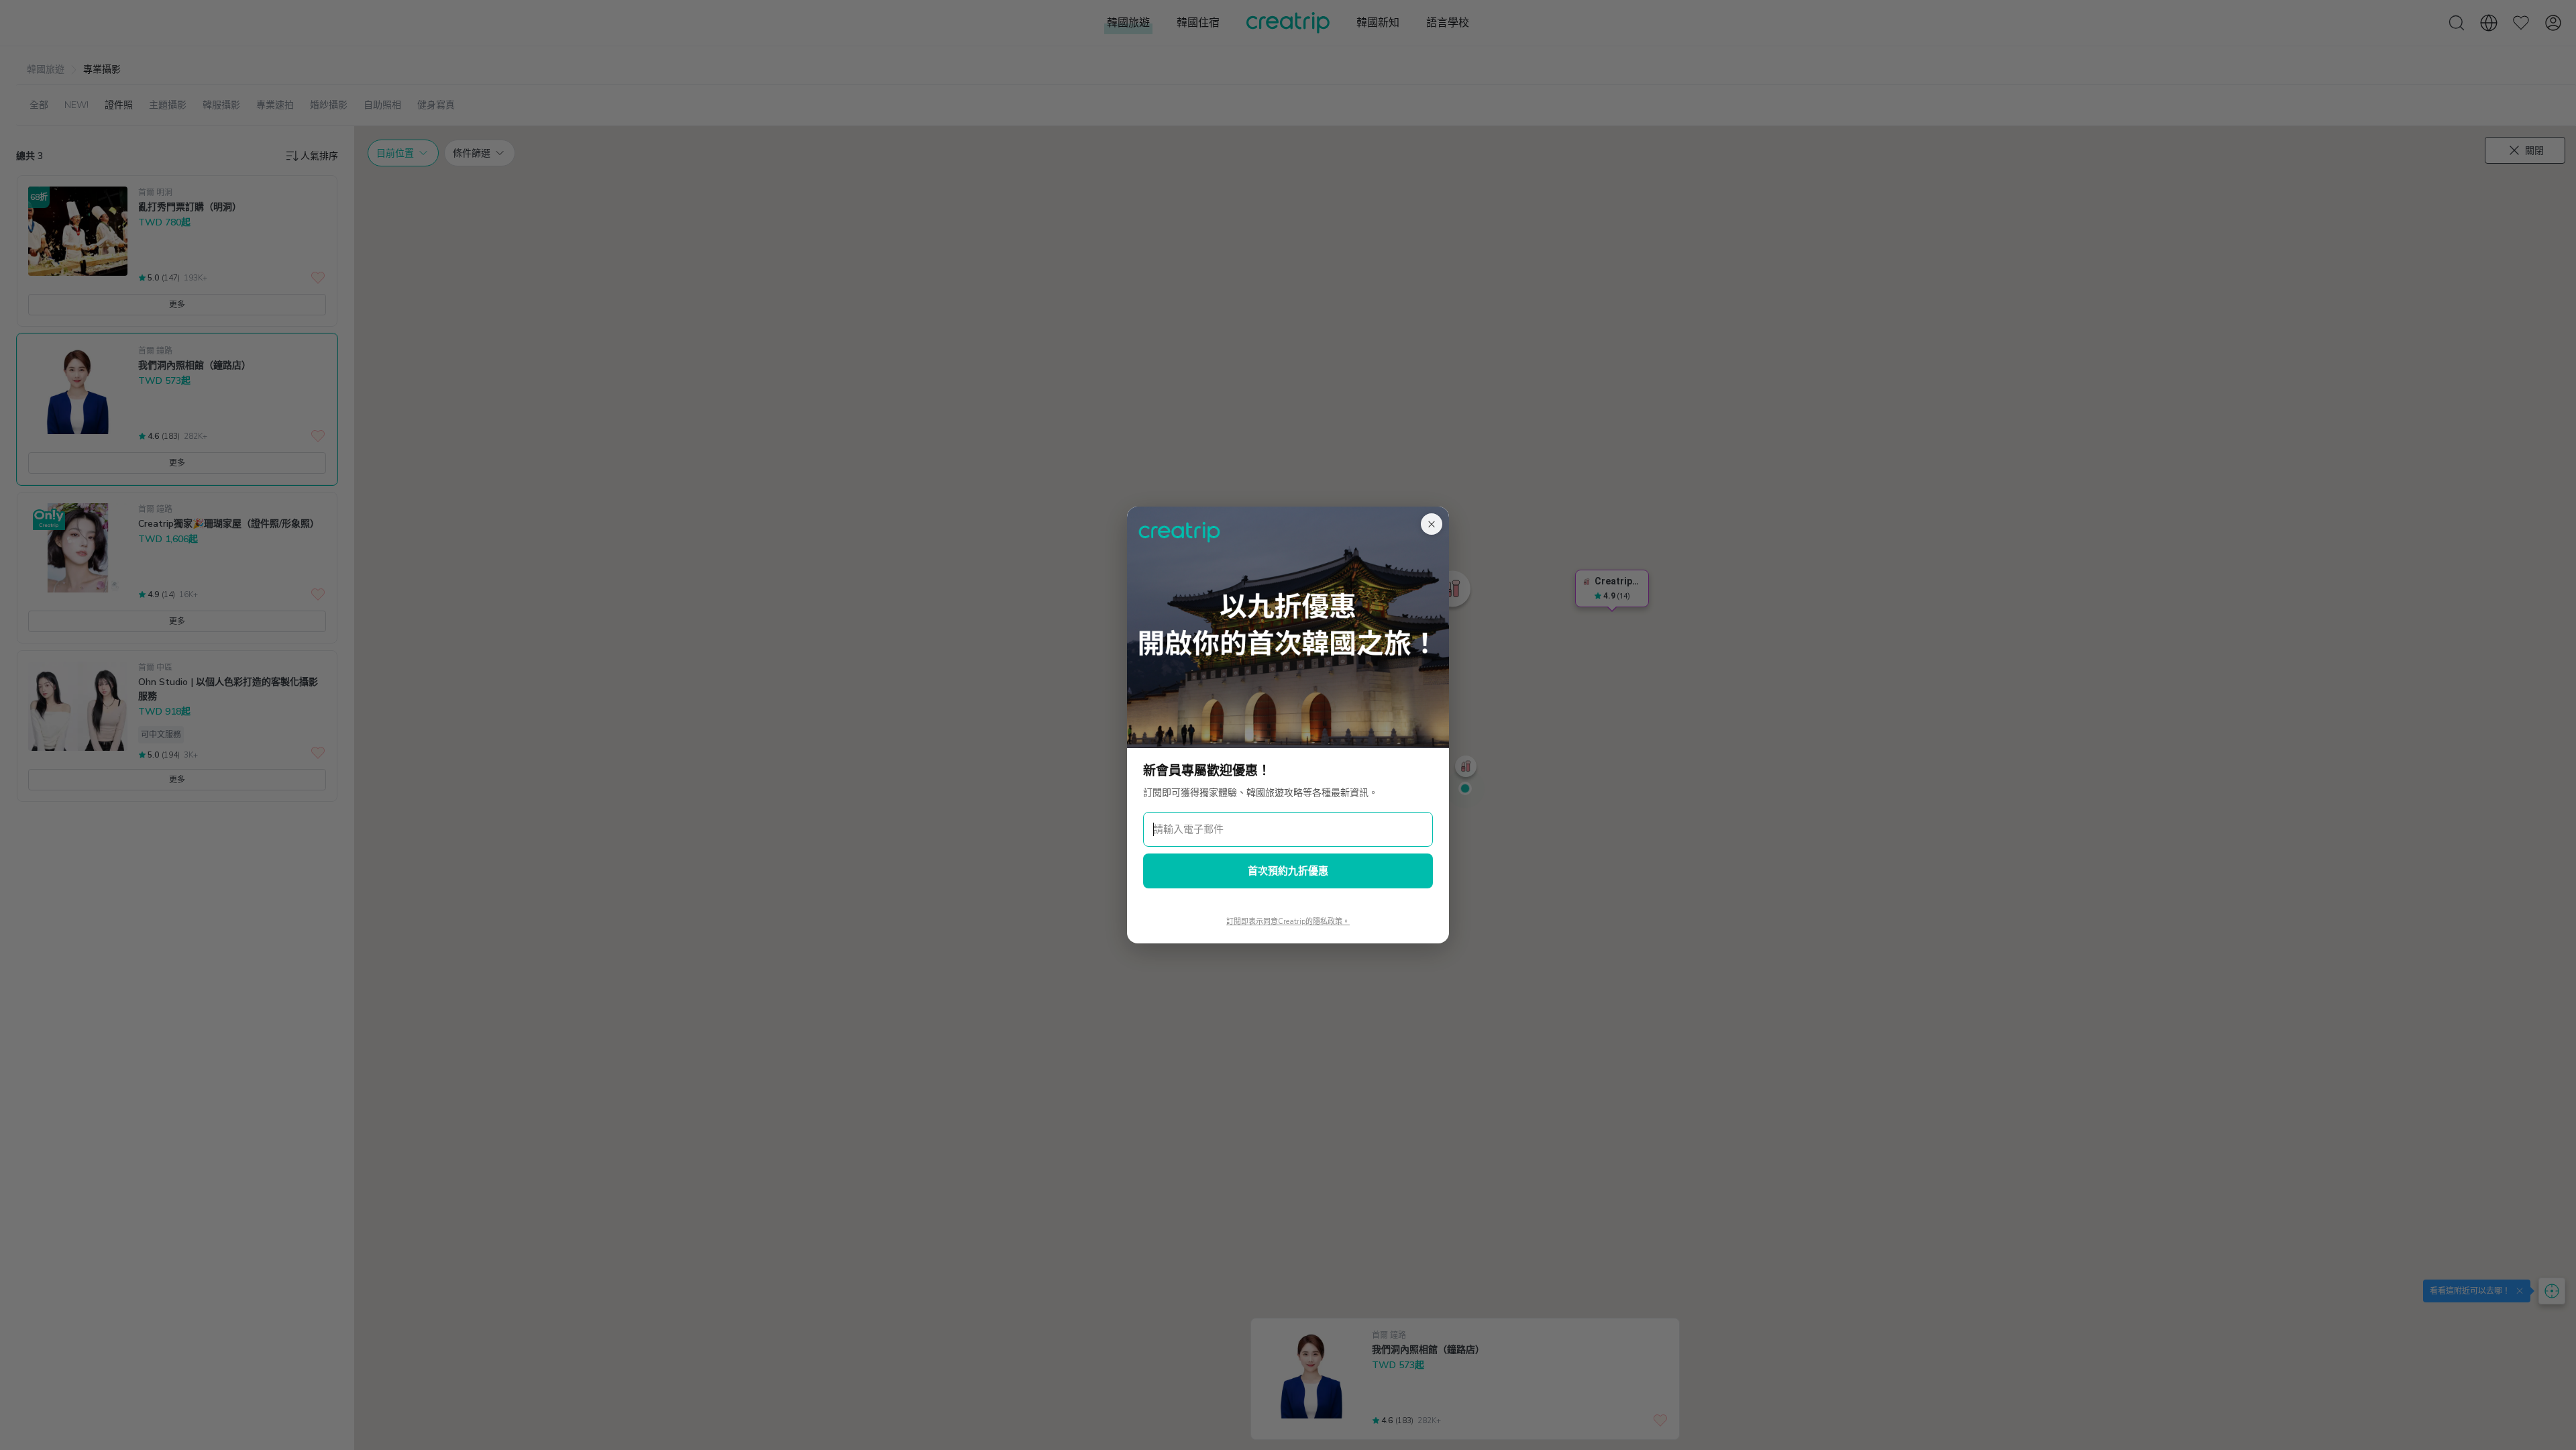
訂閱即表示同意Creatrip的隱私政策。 (1288, 922)
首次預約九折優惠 (1288, 871)
